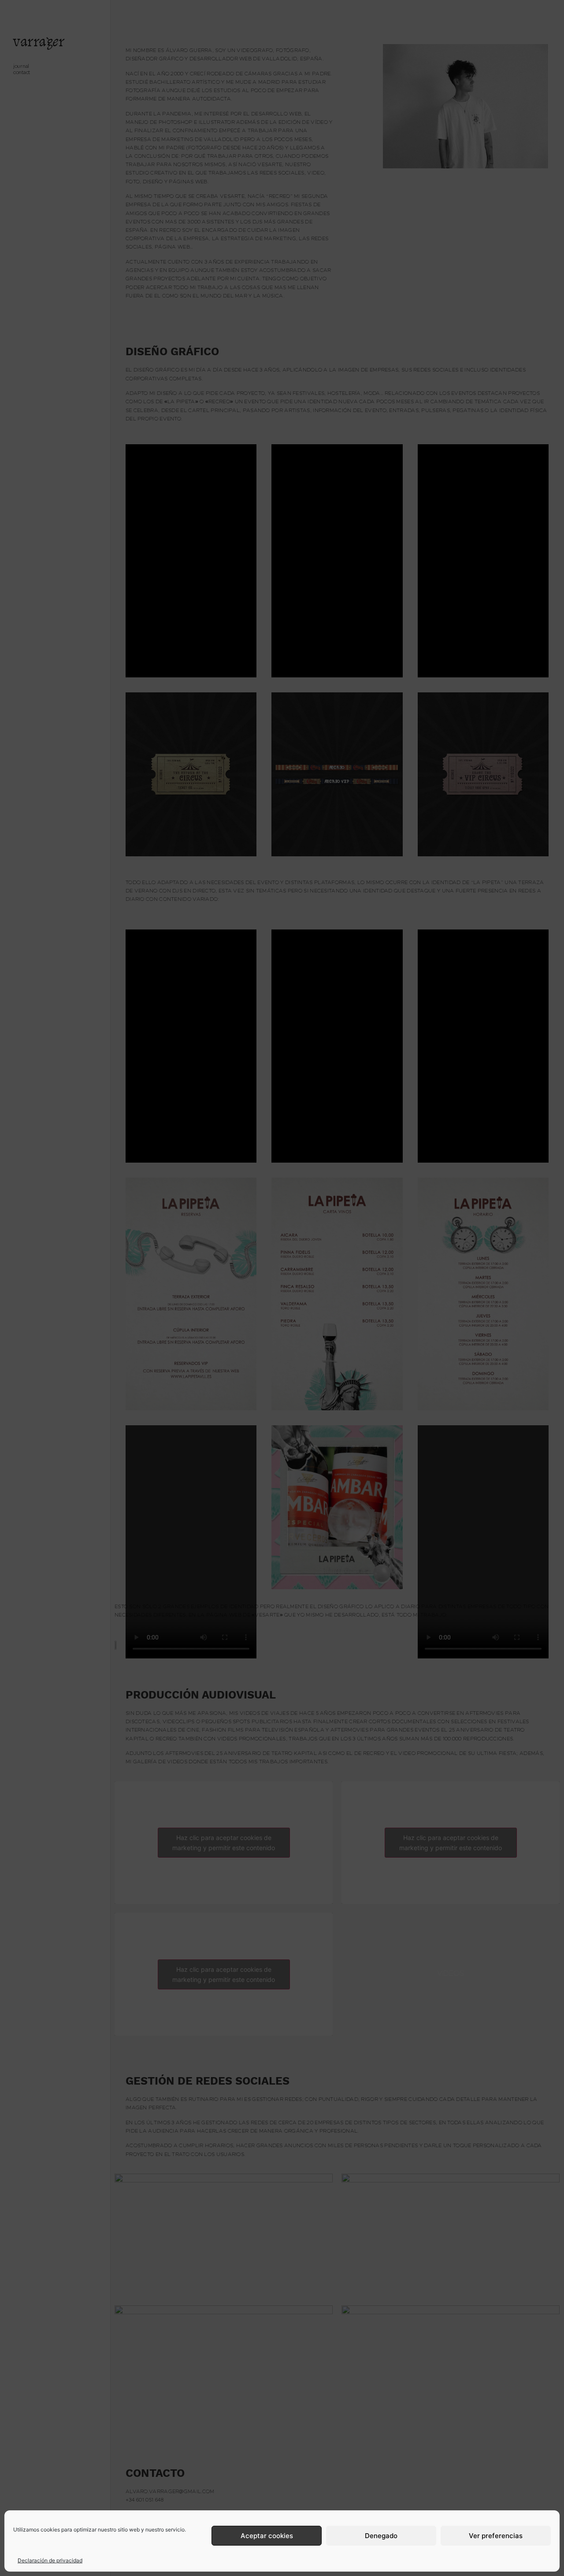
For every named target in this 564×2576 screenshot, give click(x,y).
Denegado (381, 2536)
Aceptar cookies (267, 2536)
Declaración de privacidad (50, 2560)
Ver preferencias (496, 2536)
